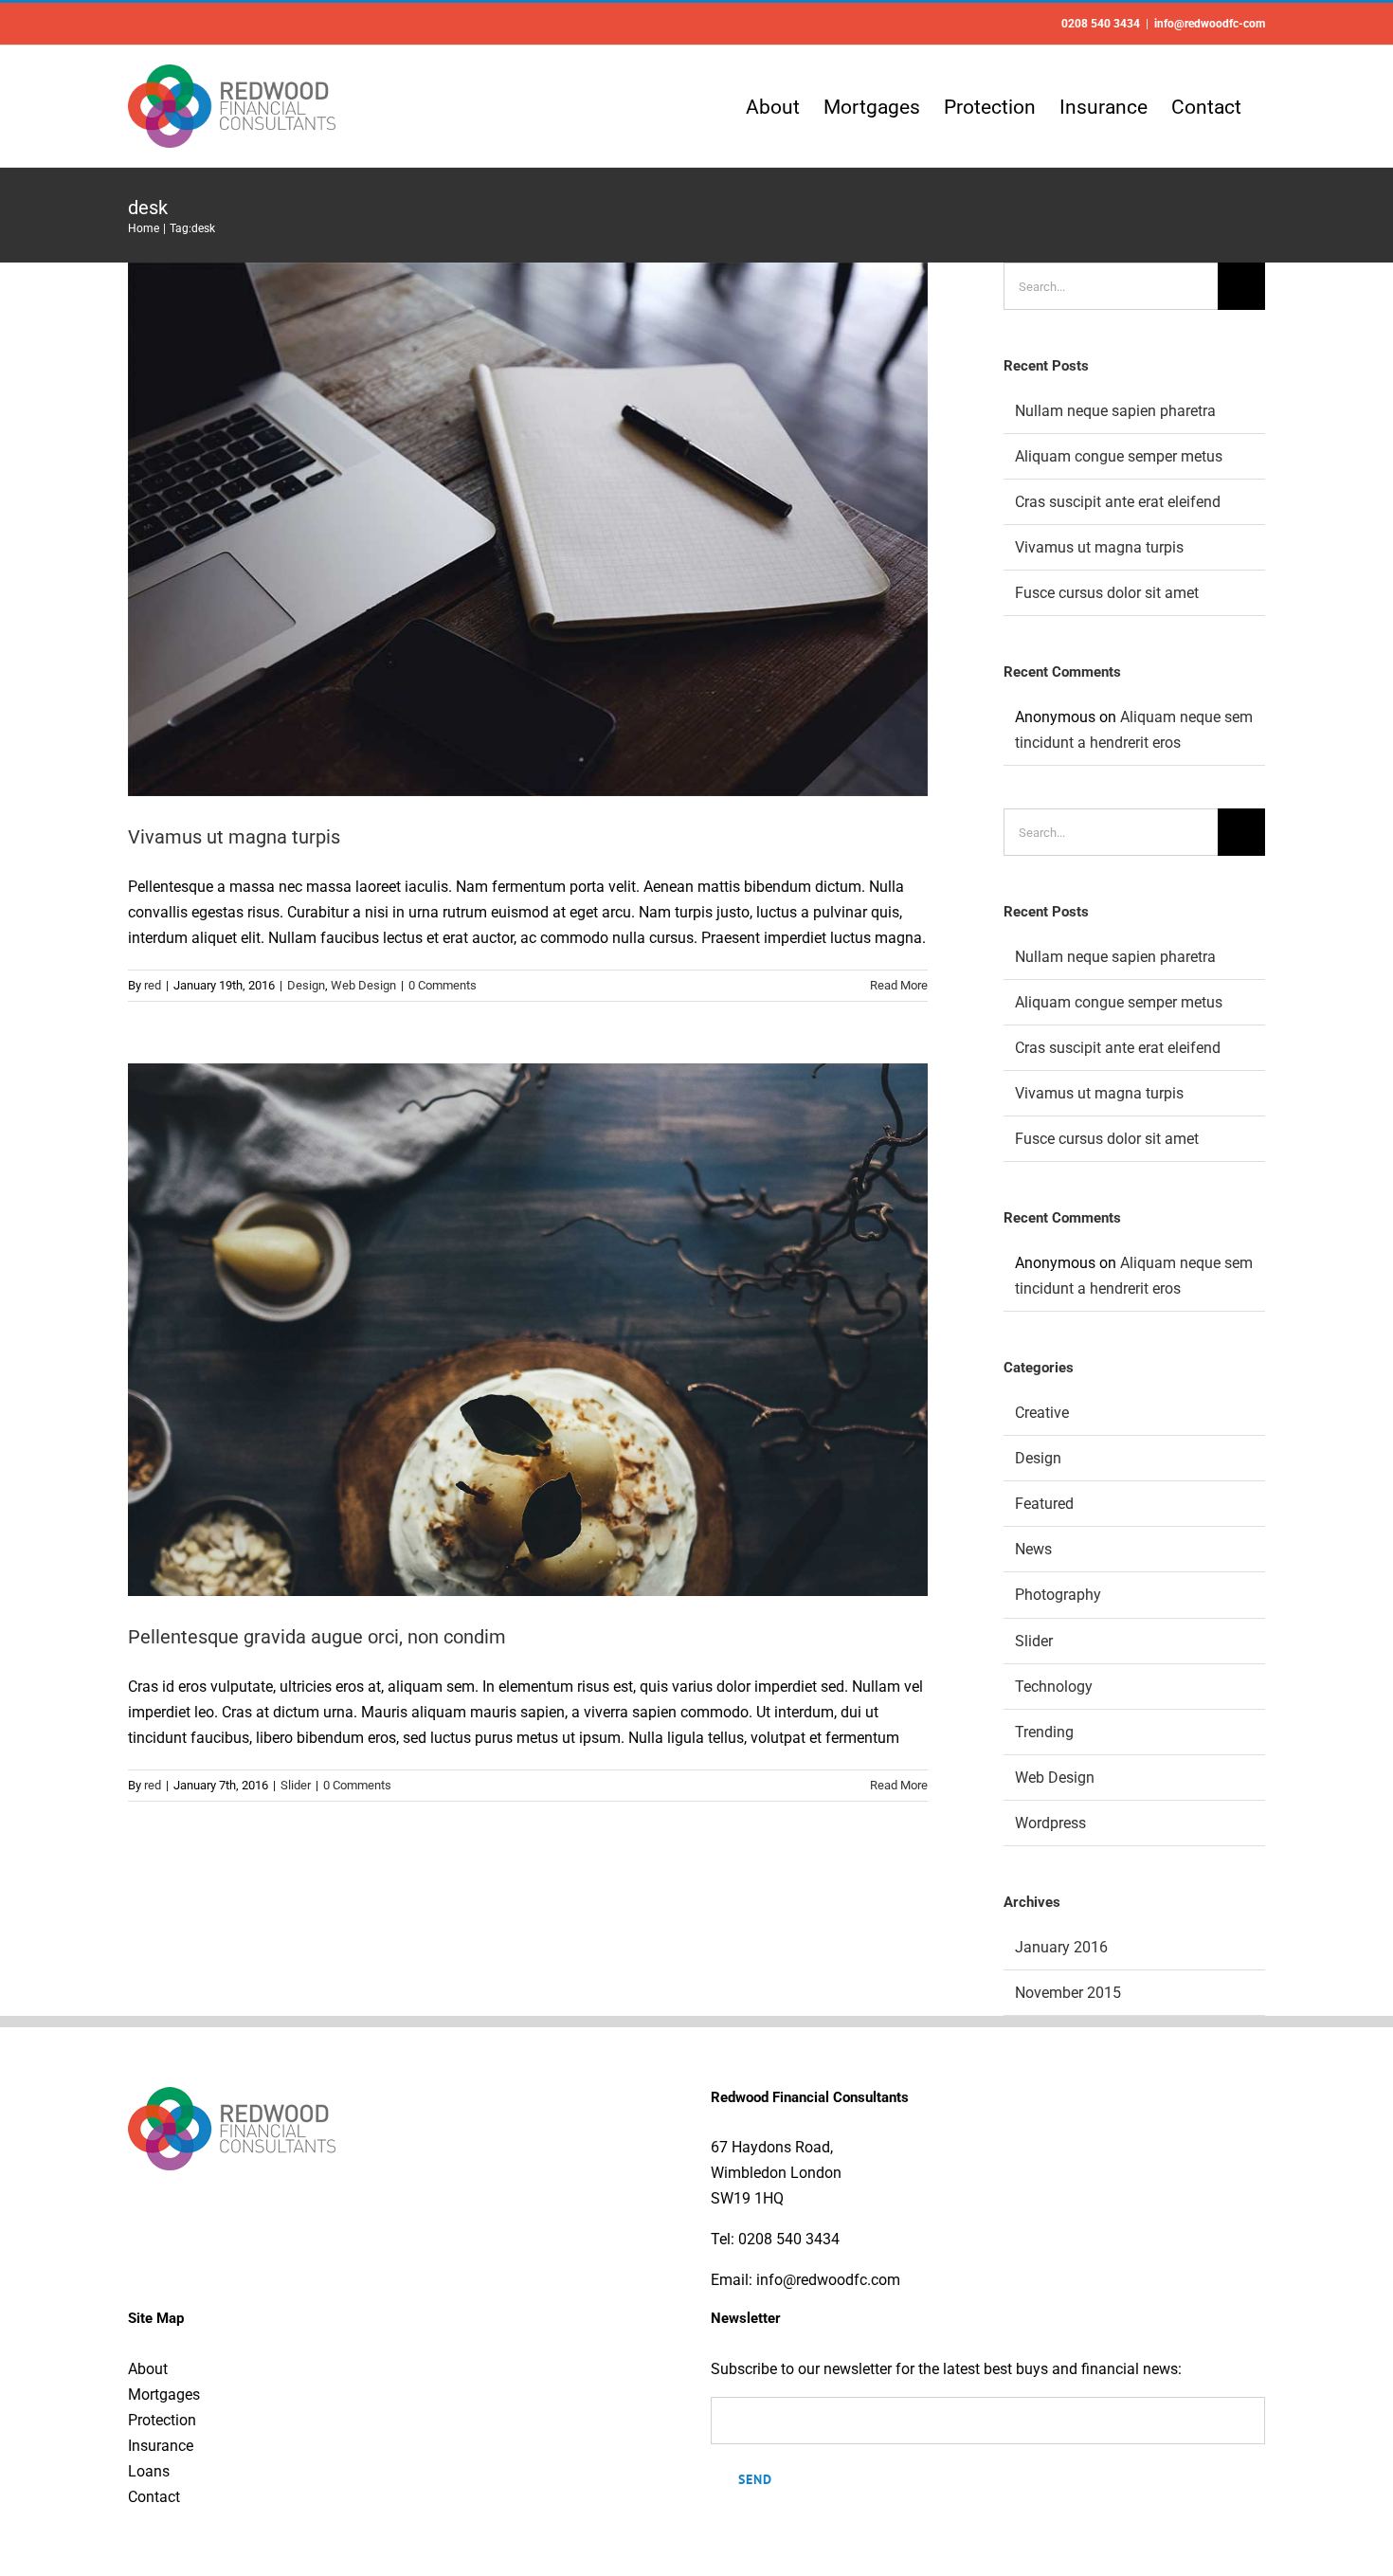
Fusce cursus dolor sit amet (1107, 593)
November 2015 (1068, 1993)
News (1033, 1549)
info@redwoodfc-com (1210, 24)
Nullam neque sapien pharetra (1115, 411)
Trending (1044, 1732)
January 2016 (1061, 1947)
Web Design (363, 985)
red (153, 985)
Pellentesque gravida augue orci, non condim (317, 1637)
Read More (899, 985)
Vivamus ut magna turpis (234, 837)
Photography (1058, 1595)
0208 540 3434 (789, 2239)
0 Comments (443, 985)
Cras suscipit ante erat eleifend (1118, 502)
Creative (1042, 1413)
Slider (296, 1785)
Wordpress (1050, 1823)
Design (306, 985)
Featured (1044, 1504)
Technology (1054, 1687)
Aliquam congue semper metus (1119, 456)
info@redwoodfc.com (828, 2280)
